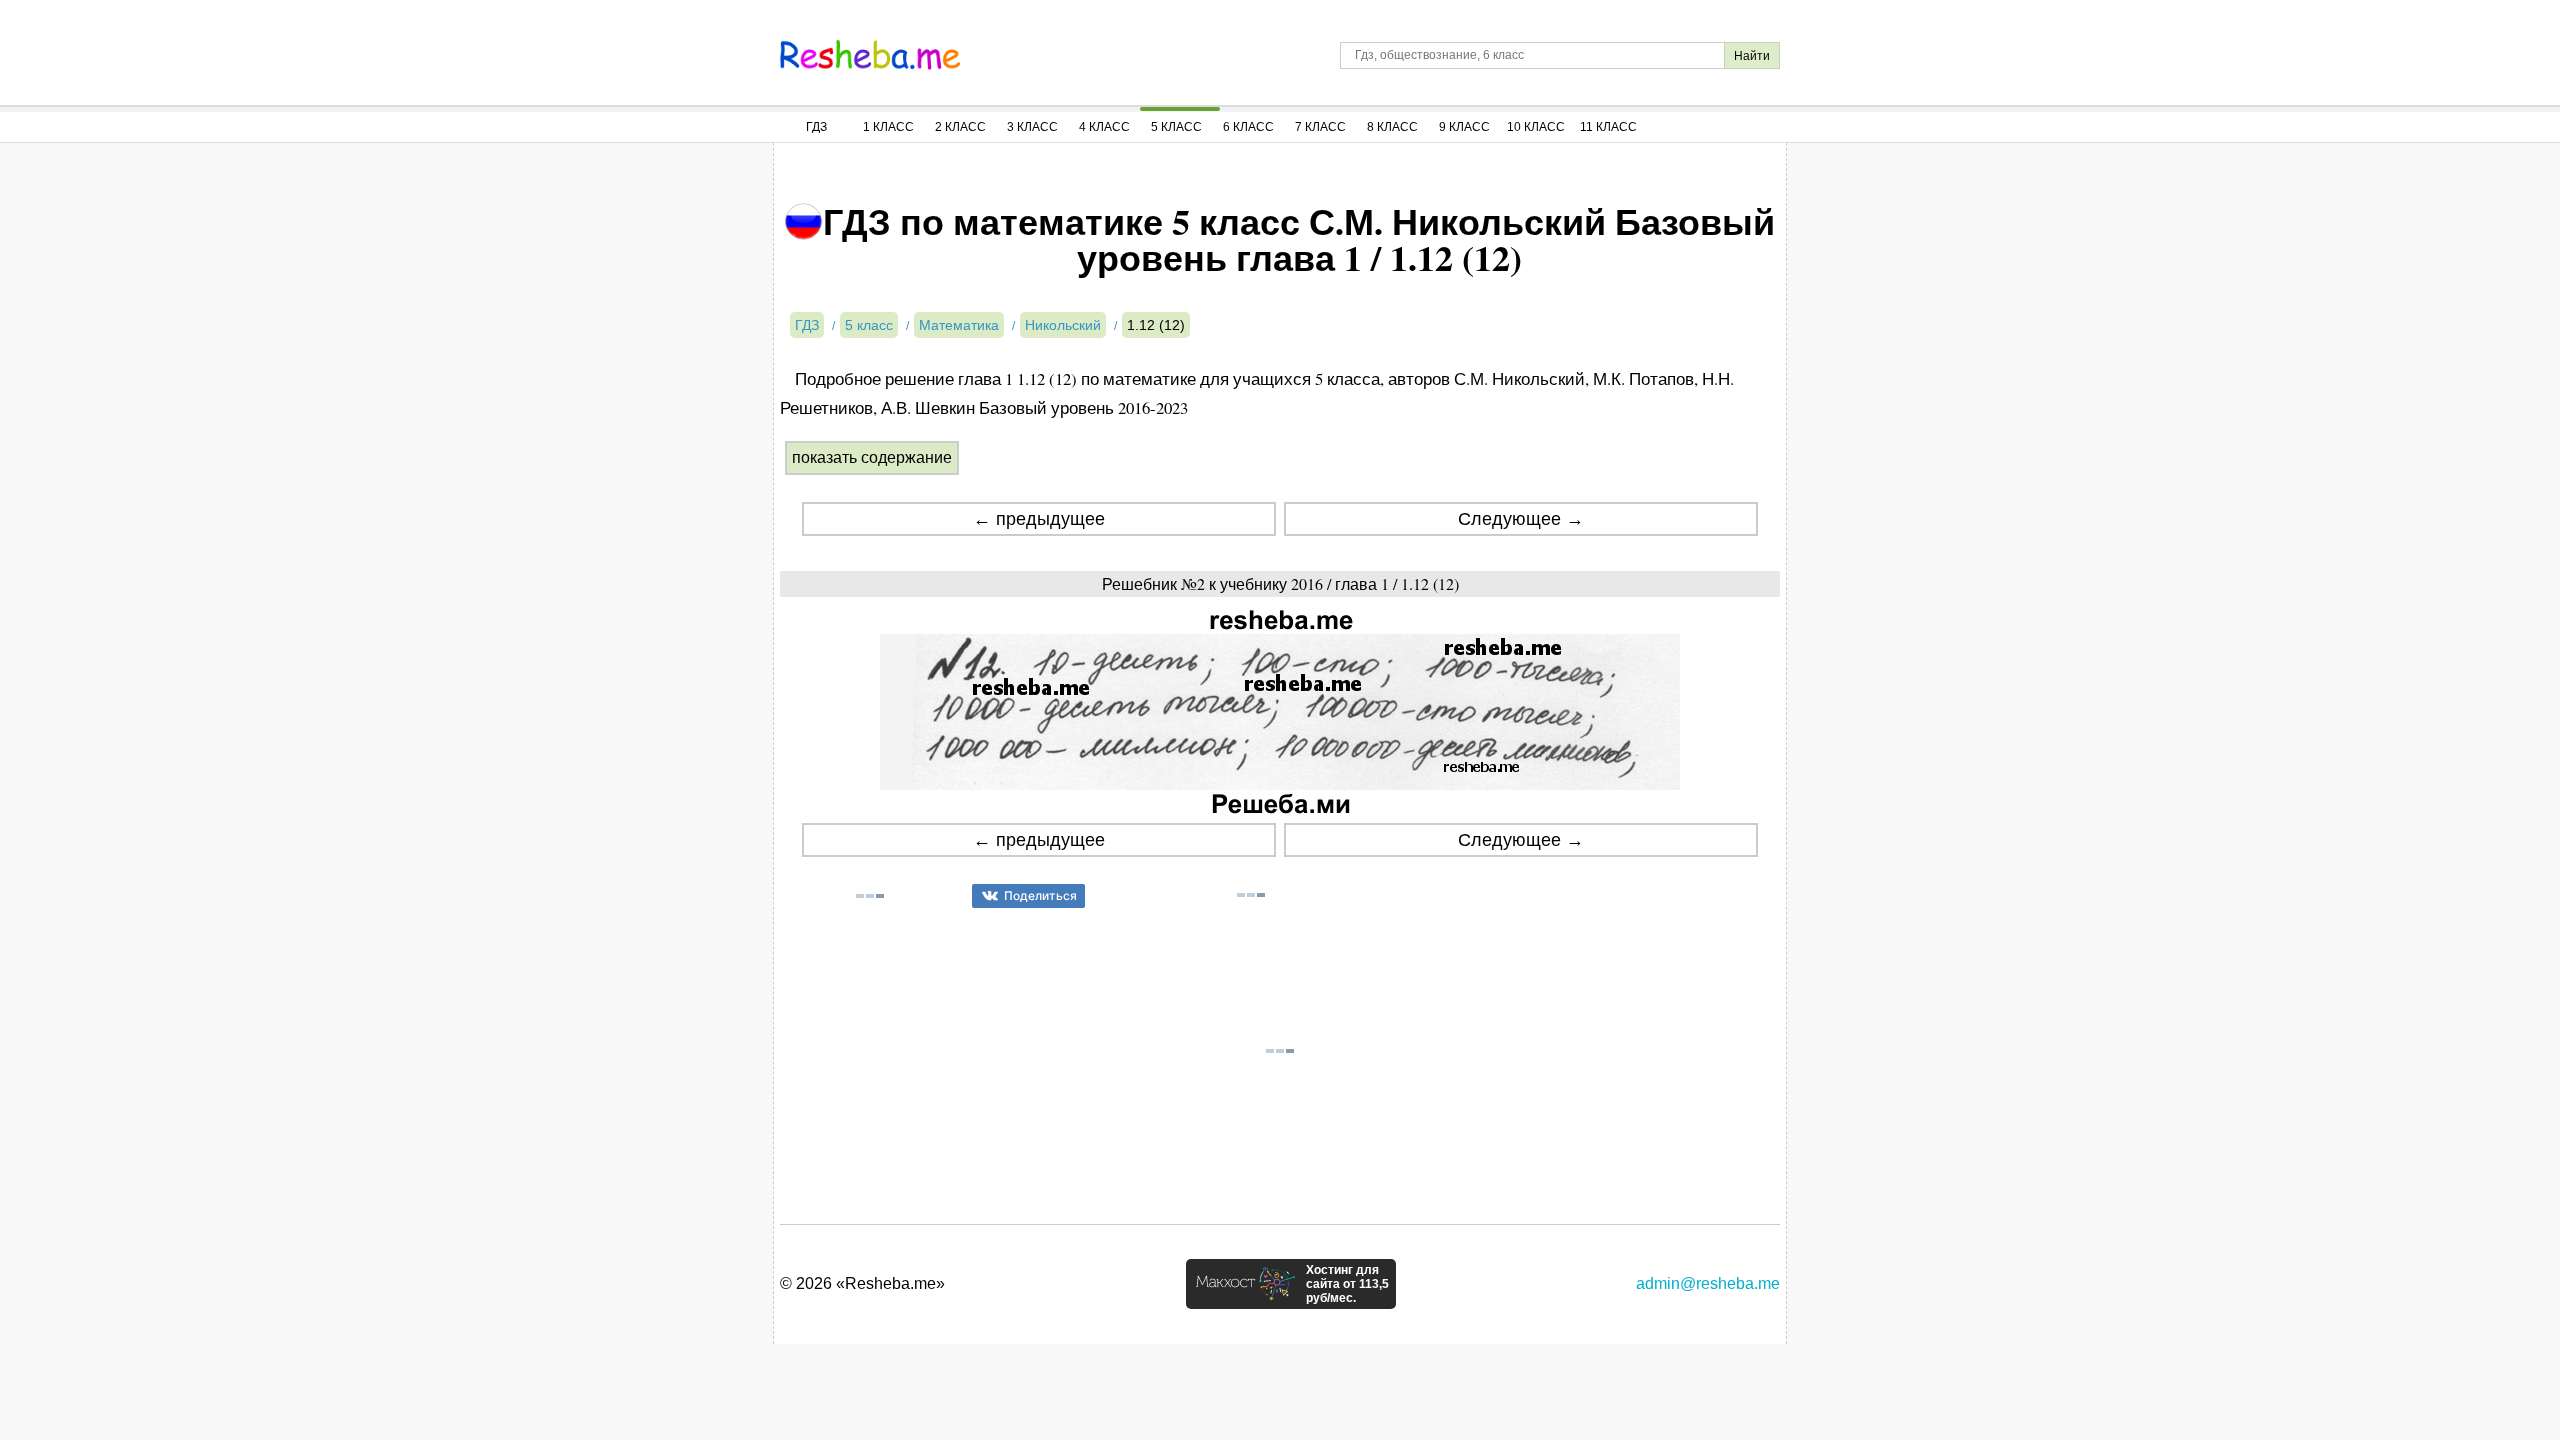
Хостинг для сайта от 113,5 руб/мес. (1347, 1284)
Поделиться (1040, 895)
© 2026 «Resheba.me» (862, 1283)
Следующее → (1521, 519)
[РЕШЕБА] (870, 55)
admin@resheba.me (1708, 1283)
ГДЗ (816, 127)
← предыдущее (1039, 519)
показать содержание (872, 457)
